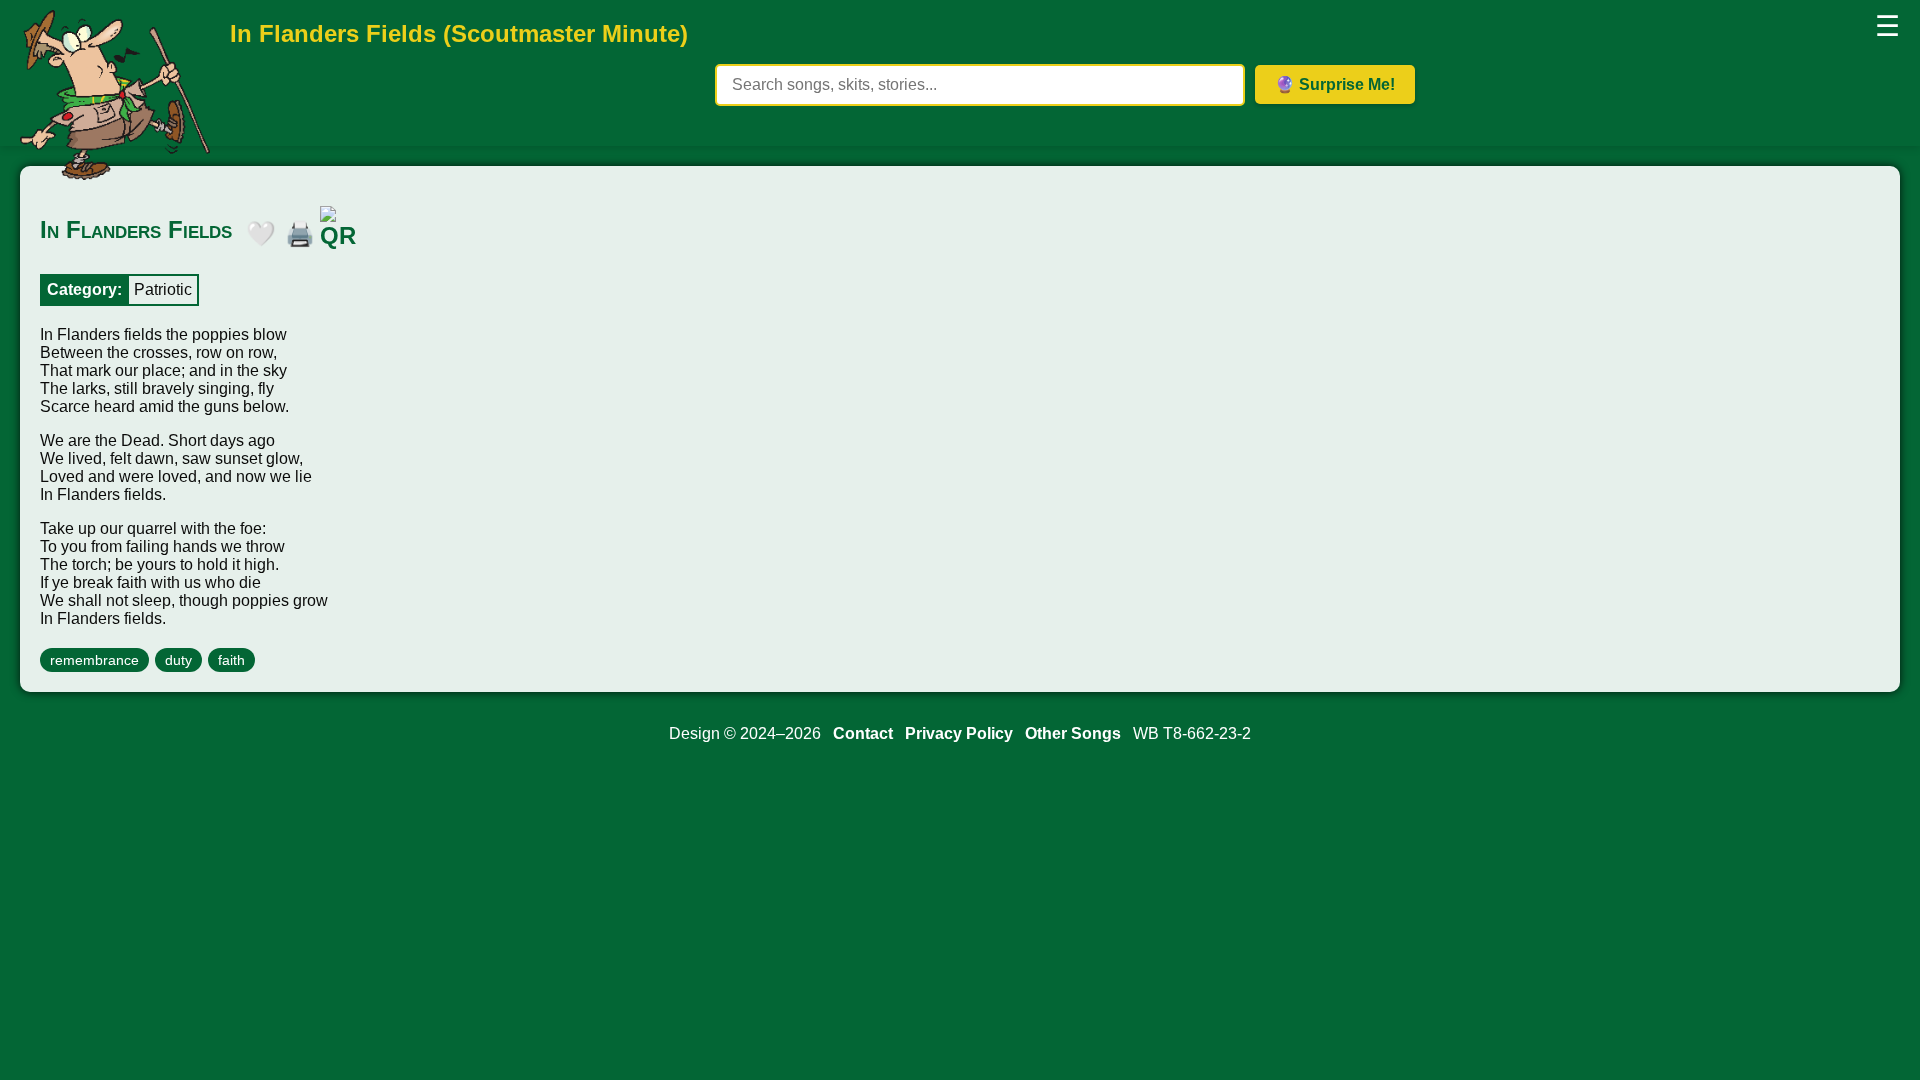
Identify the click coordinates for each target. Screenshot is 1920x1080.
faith (231, 660)
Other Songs (1073, 733)
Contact (863, 733)
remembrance (94, 660)
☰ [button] (1887, 26)
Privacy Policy (959, 733)
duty (178, 660)
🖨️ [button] (295, 230)
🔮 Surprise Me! (1335, 84)
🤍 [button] (256, 230)
